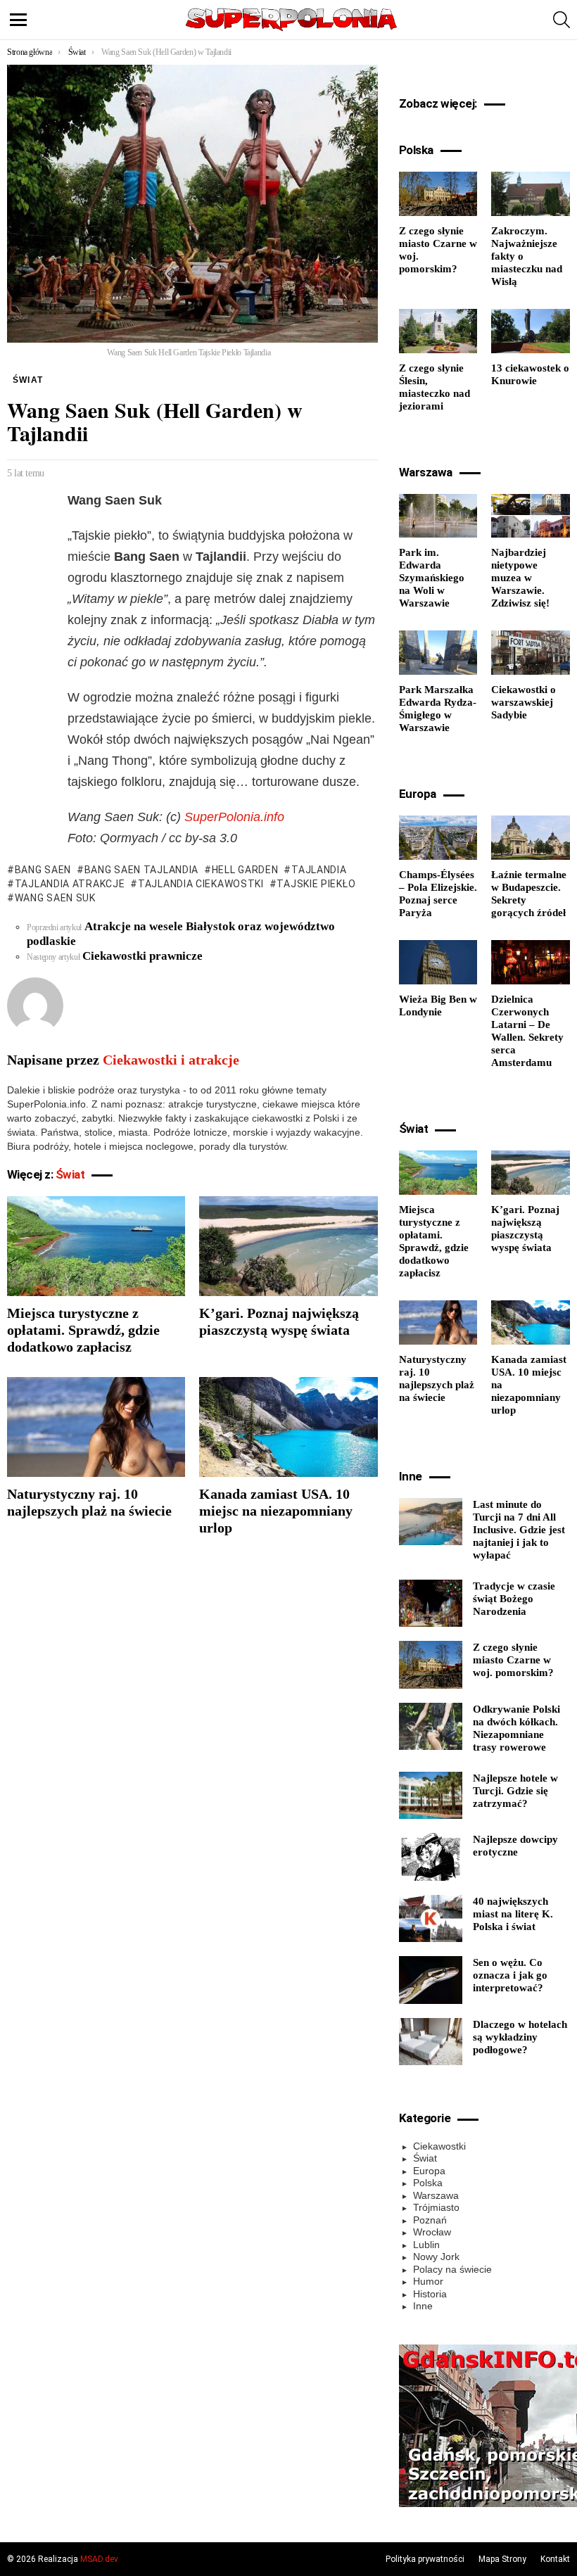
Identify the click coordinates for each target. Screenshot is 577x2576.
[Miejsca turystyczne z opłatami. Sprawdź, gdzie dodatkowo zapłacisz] (96, 1246)
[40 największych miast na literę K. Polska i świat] (431, 1919)
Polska (428, 2183)
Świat (70, 1174)
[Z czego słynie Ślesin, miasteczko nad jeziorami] (438, 331)
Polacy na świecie (452, 2269)
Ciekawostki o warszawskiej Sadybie (524, 702)
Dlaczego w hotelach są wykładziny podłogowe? (520, 2037)
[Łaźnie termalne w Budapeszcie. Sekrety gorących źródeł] (531, 838)
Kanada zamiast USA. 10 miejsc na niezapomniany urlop (276, 1511)
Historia (430, 2294)
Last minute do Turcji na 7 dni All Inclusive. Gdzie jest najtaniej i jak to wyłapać (519, 1530)
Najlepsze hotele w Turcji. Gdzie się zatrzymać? (515, 1791)
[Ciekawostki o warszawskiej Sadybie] (531, 653)
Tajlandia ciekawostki (201, 884)
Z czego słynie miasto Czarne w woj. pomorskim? (513, 1660)
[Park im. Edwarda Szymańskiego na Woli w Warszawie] (438, 516)
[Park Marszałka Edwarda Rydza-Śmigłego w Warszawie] (438, 653)
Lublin (426, 2245)
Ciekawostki (439, 2146)
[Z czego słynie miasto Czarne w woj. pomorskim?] (438, 194)
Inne (423, 2306)
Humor (428, 2281)
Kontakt (555, 2559)
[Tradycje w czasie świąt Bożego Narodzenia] (431, 1604)
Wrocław (432, 2232)
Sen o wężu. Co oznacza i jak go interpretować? (510, 1975)
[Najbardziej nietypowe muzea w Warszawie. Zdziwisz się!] (531, 516)
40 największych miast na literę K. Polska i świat (513, 1914)
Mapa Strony (502, 2559)
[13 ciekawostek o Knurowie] (531, 331)
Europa (429, 2171)
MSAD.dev (99, 2559)
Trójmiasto (436, 2207)
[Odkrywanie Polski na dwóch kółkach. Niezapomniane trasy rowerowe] (431, 1727)
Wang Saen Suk (55, 898)
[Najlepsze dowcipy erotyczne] (431, 1857)
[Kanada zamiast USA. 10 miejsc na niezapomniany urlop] (288, 1427)
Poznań (430, 2220)
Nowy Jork (436, 2257)
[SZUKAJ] (562, 20)
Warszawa (436, 2195)
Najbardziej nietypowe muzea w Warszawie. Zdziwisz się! (520, 578)
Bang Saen (43, 870)
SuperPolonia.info (234, 817)
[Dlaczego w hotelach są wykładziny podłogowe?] (431, 2042)
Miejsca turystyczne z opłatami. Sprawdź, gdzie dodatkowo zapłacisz (83, 1330)
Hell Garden (245, 870)
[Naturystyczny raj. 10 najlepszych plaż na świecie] (96, 1427)
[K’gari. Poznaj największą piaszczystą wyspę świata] (288, 1246)
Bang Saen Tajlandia (141, 870)
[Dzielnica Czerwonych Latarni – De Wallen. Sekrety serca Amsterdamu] (531, 962)
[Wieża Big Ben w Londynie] (438, 962)
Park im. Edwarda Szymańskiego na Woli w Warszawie (432, 578)
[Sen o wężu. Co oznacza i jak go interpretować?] (431, 1980)
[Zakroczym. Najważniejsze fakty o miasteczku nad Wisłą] (531, 194)
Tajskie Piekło (316, 884)
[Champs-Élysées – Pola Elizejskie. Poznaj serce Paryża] (438, 838)
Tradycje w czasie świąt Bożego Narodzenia (514, 1599)
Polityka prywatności (425, 2559)
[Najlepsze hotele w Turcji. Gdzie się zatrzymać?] (431, 1796)
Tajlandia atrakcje (70, 884)
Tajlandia (319, 870)
